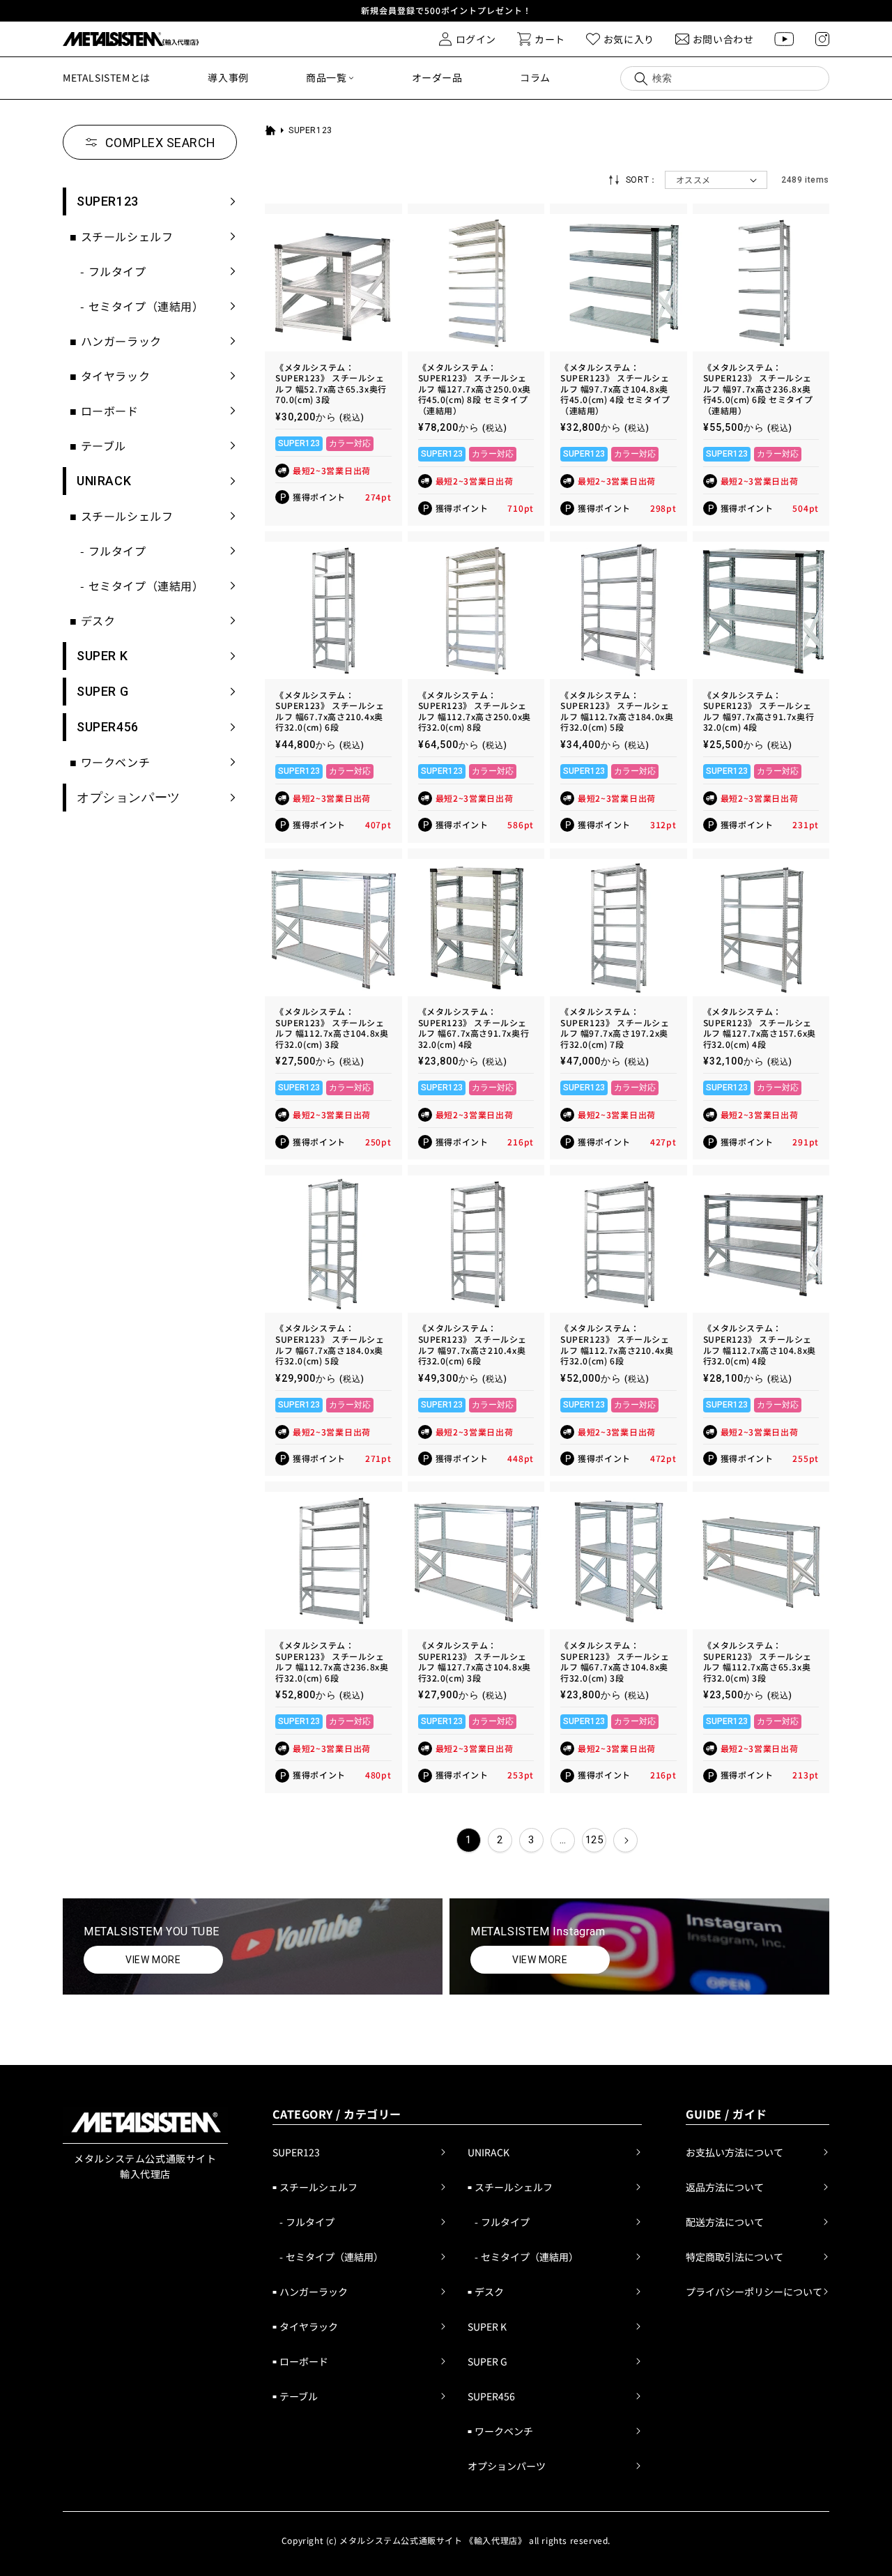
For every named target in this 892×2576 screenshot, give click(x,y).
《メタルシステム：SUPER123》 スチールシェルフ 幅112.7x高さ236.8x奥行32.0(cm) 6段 (332, 1661)
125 (594, 1840)
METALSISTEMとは (107, 77)
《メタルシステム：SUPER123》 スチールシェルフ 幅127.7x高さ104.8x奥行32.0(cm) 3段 (475, 1661)
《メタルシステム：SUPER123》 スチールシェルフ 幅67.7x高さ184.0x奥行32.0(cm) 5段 (330, 1344)
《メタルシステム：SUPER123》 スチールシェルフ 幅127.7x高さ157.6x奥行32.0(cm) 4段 (760, 1028)
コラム (535, 77)
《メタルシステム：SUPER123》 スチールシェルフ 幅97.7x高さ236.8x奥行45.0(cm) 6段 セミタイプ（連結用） (758, 389)
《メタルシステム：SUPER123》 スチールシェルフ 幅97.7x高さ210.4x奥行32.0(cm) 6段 (473, 1344)
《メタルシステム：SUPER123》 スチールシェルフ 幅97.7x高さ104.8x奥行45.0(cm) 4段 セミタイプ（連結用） (615, 389)
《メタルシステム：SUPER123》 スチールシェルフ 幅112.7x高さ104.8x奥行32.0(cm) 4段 (760, 1344)
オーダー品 (437, 77)
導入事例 (228, 77)
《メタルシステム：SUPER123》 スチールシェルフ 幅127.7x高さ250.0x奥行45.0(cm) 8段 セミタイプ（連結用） (475, 389)
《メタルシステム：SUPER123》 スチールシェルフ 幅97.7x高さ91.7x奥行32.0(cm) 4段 (759, 711)
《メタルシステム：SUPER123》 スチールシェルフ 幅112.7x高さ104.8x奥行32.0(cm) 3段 (332, 1028)
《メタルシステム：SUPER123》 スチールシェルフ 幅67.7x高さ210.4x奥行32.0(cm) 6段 (330, 711)
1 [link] (469, 1840)
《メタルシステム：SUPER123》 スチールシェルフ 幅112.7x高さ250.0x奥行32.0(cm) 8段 (475, 711)
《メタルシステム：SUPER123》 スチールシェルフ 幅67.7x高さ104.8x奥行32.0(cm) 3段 (615, 1661)
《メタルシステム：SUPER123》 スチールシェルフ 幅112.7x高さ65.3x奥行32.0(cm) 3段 (758, 1661)
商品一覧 (326, 77)
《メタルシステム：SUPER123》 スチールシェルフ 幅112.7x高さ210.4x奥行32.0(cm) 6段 (617, 1344)
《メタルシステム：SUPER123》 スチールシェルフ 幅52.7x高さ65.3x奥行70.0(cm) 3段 (331, 383)
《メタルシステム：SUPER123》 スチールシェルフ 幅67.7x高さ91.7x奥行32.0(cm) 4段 (474, 1028)
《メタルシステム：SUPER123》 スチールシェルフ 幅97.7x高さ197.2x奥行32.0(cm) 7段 (615, 1028)
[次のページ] (625, 1840)
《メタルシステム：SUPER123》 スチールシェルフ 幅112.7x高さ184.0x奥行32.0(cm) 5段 (617, 711)
